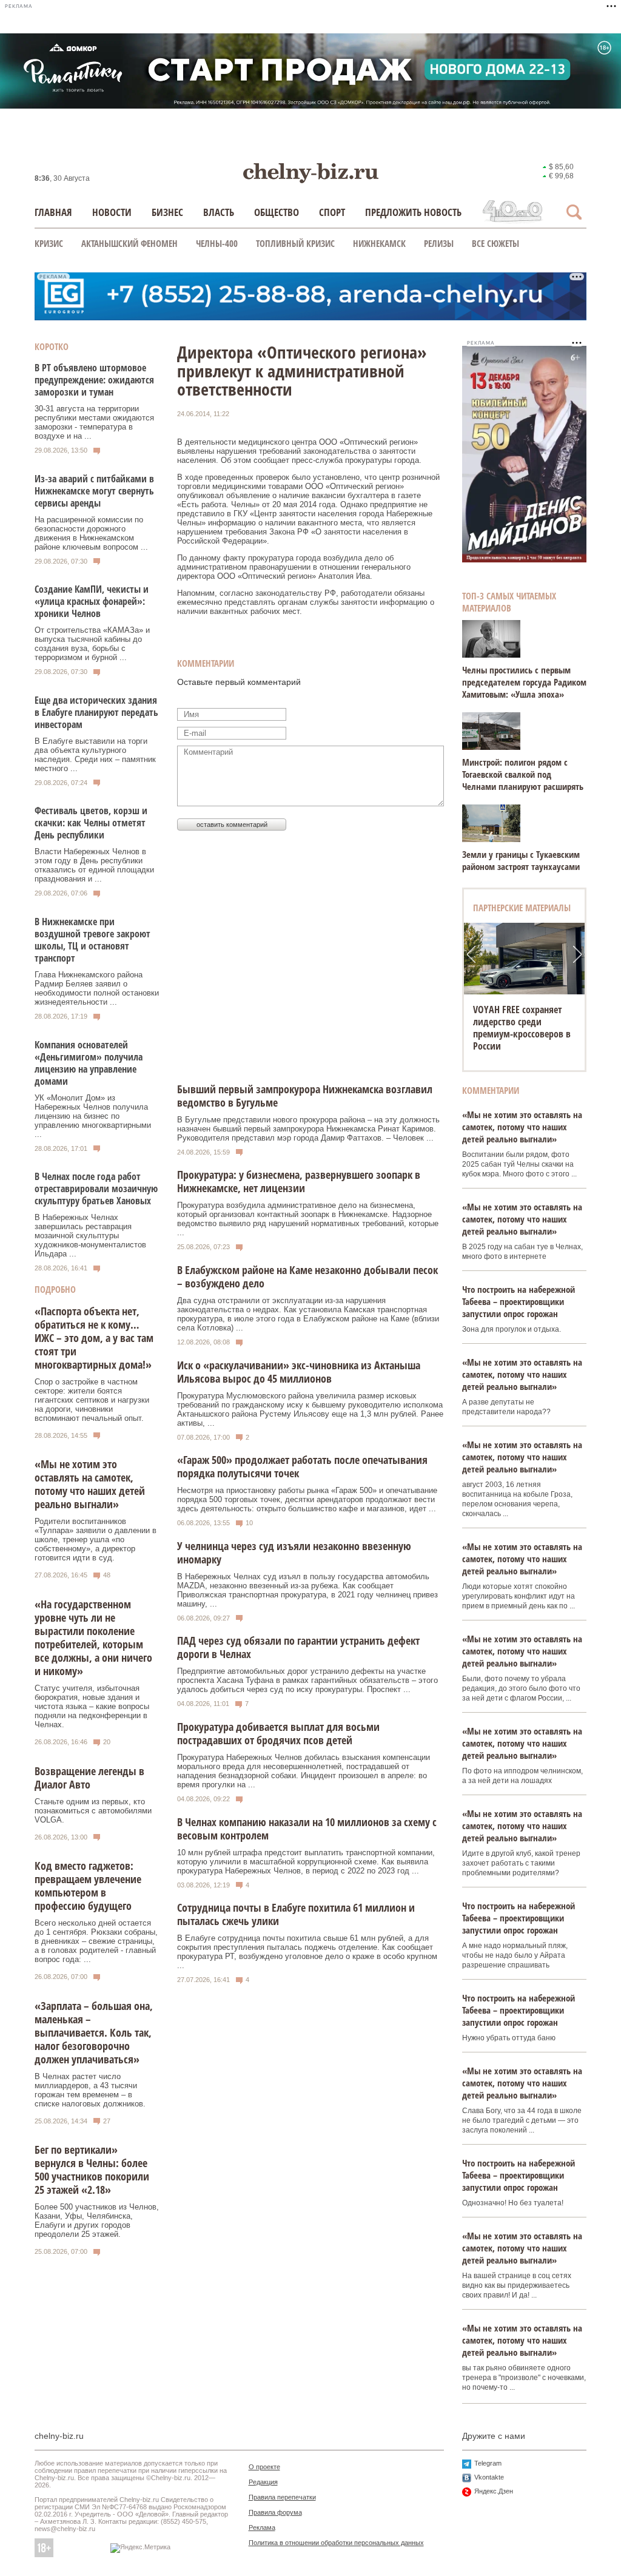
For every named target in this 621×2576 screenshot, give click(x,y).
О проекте (264, 2467)
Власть (219, 212)
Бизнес (167, 212)
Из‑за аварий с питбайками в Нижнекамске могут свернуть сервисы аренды (94, 491)
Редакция (263, 2482)
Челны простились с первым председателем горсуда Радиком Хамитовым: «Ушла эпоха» (524, 682)
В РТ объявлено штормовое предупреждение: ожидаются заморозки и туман (94, 380)
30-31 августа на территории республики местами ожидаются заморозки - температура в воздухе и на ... (94, 422)
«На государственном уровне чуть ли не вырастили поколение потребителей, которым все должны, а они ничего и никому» (93, 1637)
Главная (53, 212)
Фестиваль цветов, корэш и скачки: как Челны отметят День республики (91, 823)
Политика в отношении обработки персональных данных (336, 2543)
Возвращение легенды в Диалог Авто (89, 1778)
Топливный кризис (295, 243)
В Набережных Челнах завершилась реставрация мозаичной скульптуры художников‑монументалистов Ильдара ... (90, 1236)
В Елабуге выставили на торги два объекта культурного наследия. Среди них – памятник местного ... (95, 755)
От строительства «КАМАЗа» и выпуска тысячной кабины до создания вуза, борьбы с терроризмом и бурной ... (92, 644)
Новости (112, 212)
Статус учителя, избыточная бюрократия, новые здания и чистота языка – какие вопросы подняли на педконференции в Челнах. (92, 1706)
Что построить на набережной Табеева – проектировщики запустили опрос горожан (519, 1301)
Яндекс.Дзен (494, 2491)
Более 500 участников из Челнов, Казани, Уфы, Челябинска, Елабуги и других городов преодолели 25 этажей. (97, 2220)
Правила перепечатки (282, 2497)
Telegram (488, 2463)
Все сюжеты (495, 243)
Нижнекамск (379, 243)
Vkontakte (489, 2477)
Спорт (332, 212)
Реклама (262, 2527)
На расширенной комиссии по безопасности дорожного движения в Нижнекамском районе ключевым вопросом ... (91, 533)
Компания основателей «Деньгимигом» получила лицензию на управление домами (89, 1063)
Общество (277, 212)
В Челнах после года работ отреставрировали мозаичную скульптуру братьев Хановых (96, 1189)
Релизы (439, 243)
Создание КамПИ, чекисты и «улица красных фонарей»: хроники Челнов (92, 601)
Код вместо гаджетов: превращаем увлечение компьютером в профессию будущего (88, 1886)
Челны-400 (217, 243)
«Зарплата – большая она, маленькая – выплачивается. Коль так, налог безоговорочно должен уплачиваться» (94, 2032)
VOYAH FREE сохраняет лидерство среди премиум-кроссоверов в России (522, 1028)
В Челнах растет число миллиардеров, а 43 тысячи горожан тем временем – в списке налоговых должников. (90, 2090)
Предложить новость (413, 212)
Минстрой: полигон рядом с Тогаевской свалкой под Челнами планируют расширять (523, 774)
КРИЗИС (49, 243)
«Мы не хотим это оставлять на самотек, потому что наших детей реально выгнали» (90, 1484)
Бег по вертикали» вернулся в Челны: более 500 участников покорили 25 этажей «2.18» (92, 2170)
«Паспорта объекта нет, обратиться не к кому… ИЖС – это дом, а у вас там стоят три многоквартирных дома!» (94, 1338)
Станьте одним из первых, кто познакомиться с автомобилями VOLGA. (93, 1811)
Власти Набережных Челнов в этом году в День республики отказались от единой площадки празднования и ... (94, 865)
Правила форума (275, 2512)
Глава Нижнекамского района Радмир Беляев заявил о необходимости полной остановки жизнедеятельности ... (97, 988)
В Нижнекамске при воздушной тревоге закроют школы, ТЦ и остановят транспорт (92, 940)
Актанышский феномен (129, 243)
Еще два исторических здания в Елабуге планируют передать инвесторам (96, 712)
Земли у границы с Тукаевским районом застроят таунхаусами (521, 860)
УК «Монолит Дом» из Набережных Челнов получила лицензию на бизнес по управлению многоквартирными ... (93, 1116)
